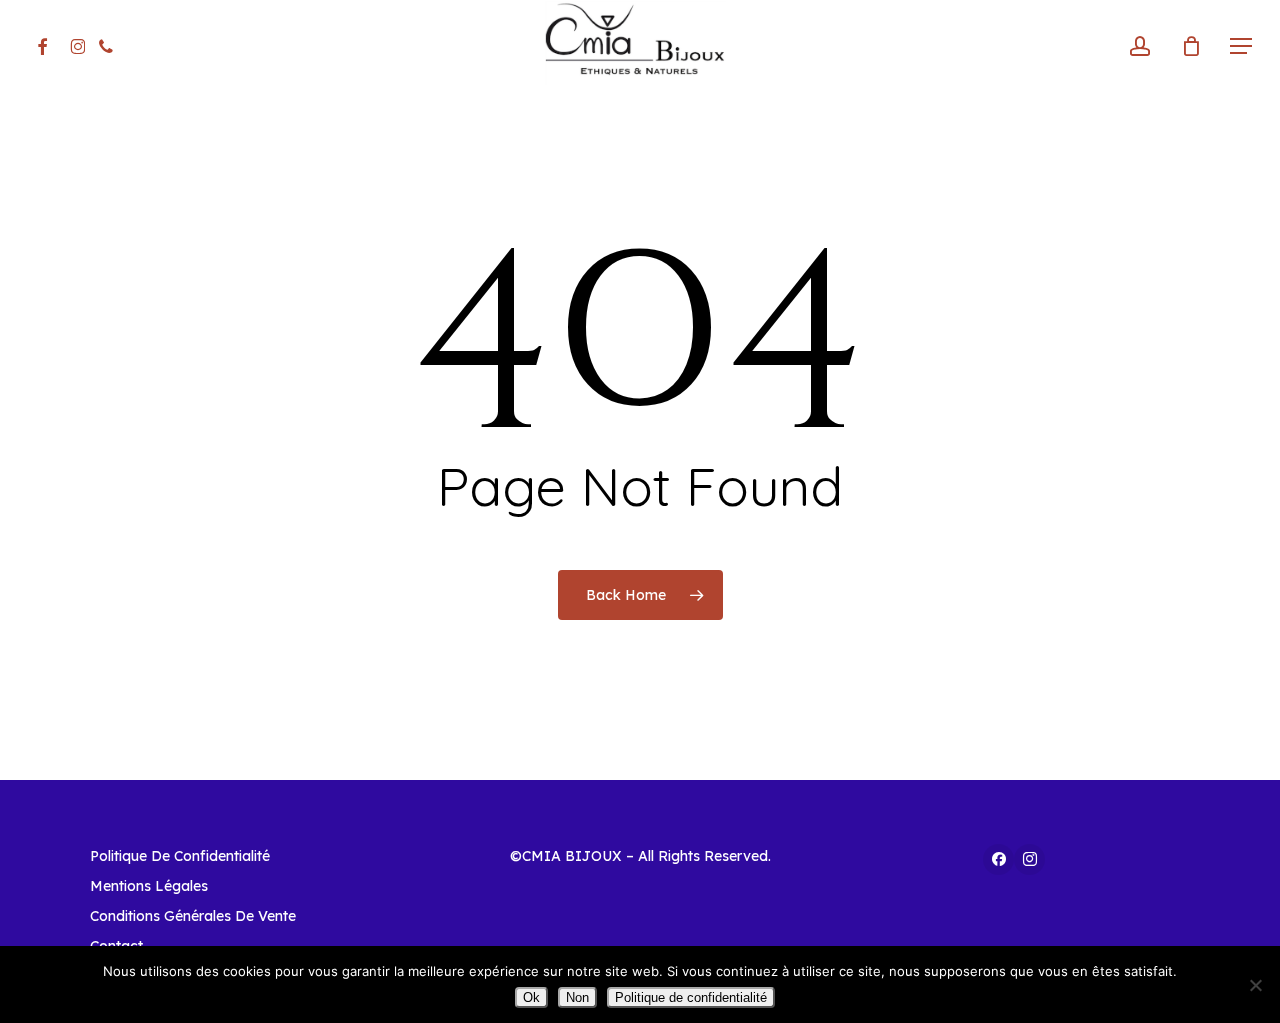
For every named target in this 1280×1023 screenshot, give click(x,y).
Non (577, 997)
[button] (1241, 46)
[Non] (1255, 985)
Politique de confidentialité (691, 997)
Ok (531, 997)
